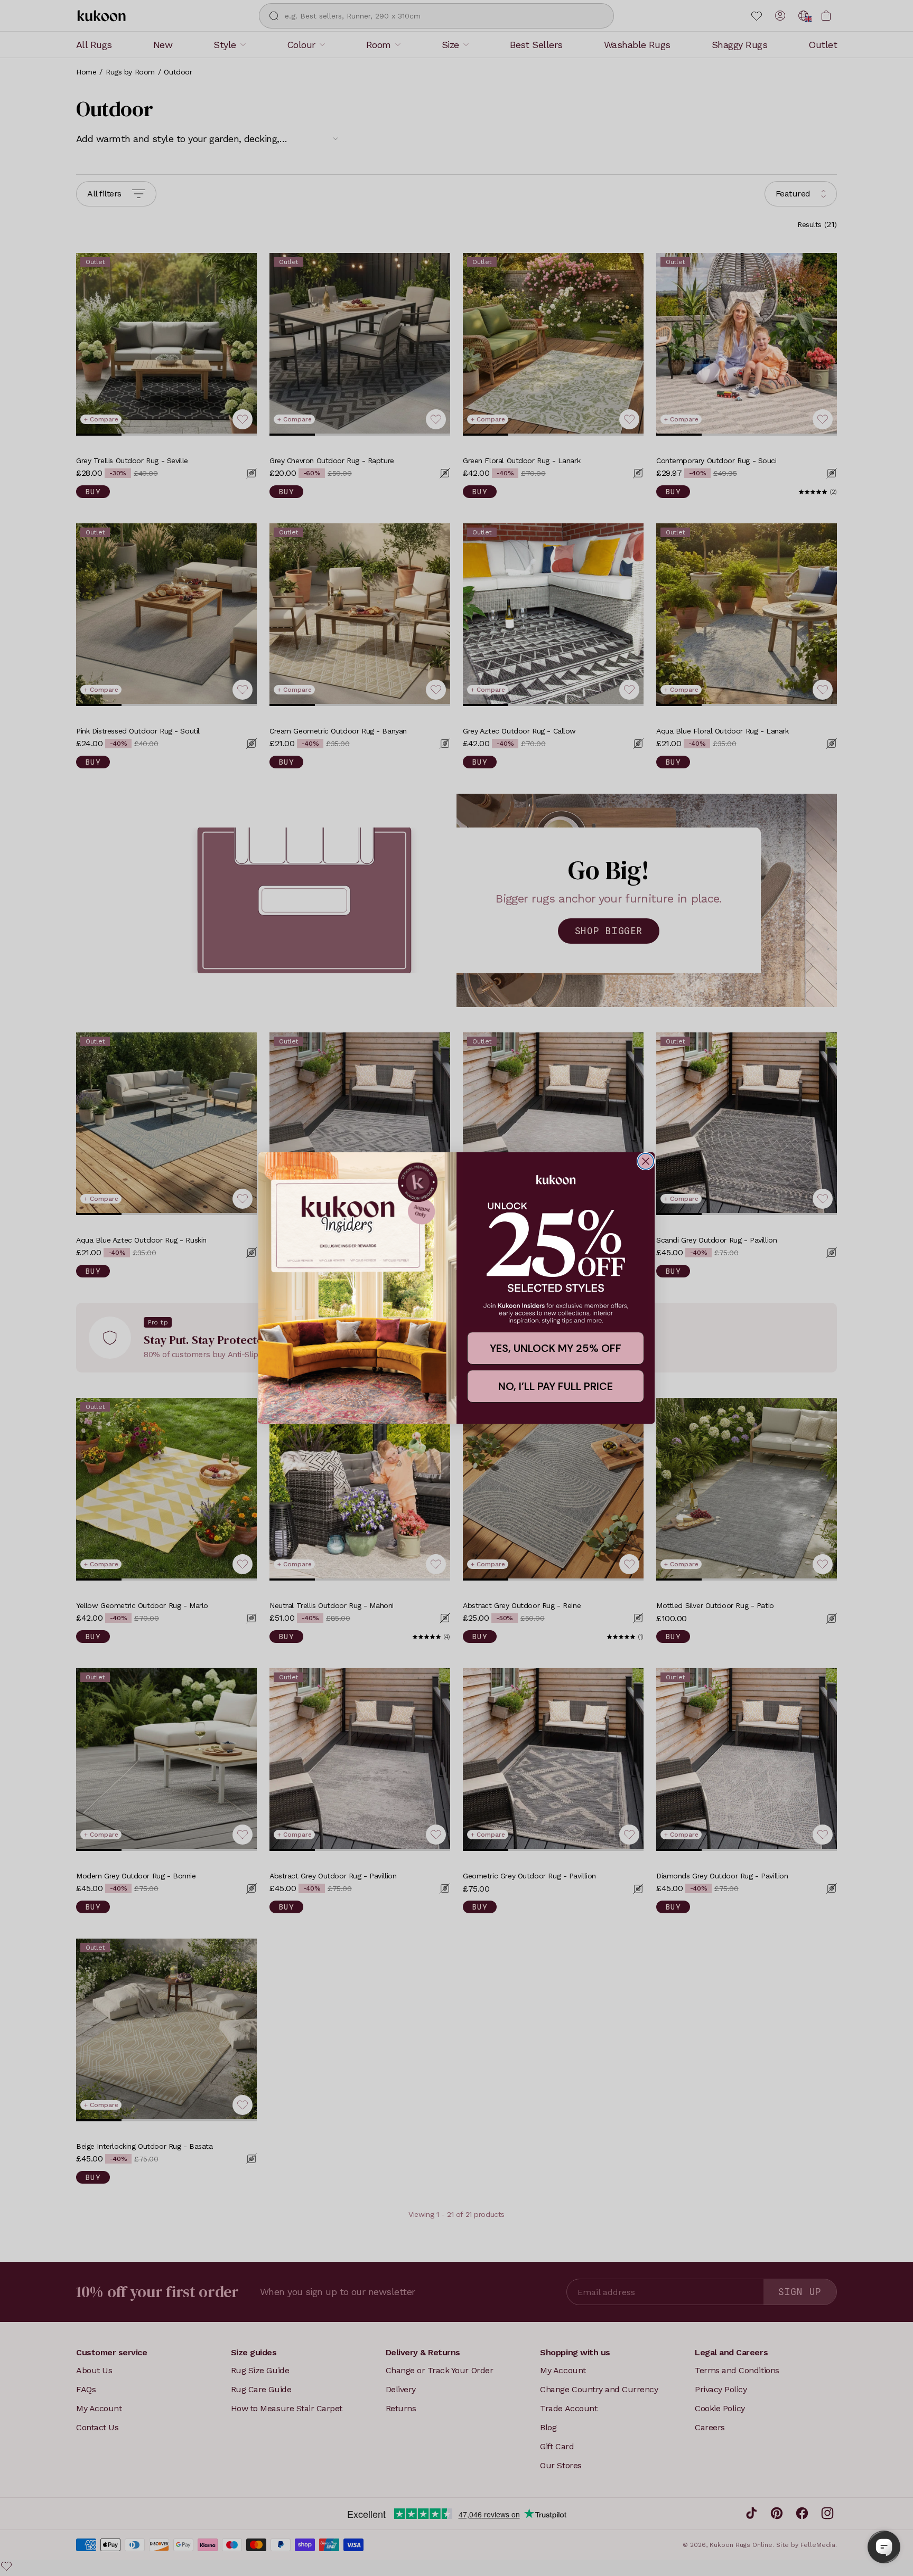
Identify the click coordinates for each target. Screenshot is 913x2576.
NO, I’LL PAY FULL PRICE (556, 1386)
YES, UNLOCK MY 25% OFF (556, 1348)
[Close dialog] (646, 1161)
